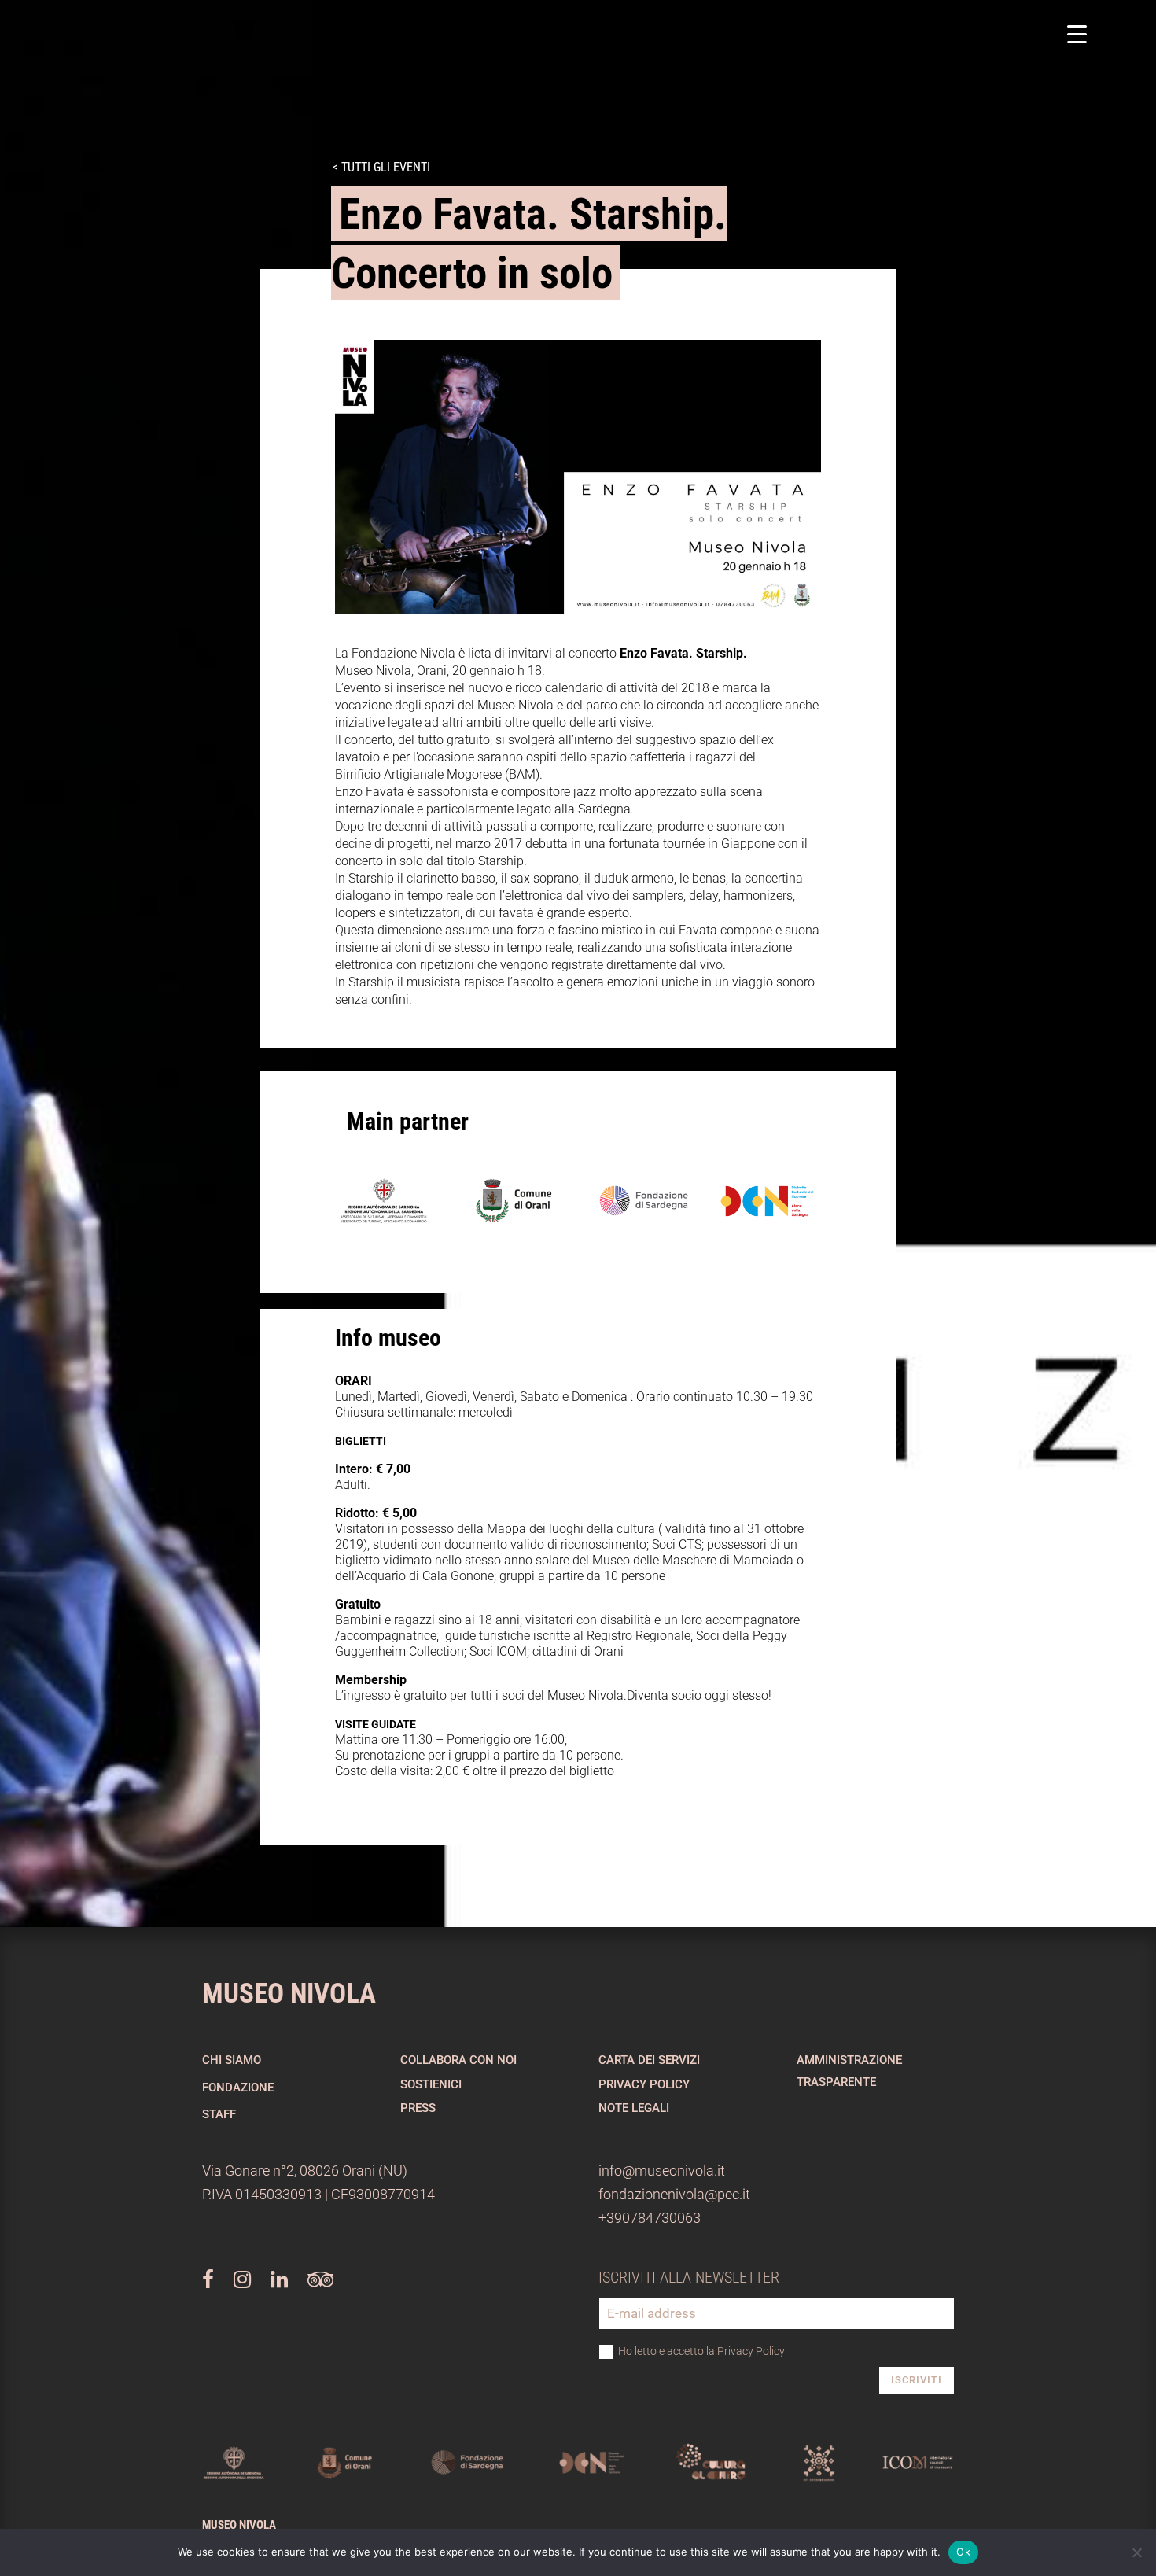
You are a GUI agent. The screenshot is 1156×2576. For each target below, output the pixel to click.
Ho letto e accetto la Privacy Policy (701, 2351)
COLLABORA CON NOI (458, 2060)
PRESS (418, 2108)
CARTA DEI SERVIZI (649, 2060)
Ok (963, 2552)
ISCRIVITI (917, 2380)
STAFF (219, 2114)
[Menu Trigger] (1077, 33)
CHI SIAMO (232, 2060)
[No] (1136, 2552)
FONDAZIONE (238, 2088)
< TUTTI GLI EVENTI (381, 167)
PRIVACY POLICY (644, 2084)
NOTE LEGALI (634, 2108)
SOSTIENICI (431, 2084)
